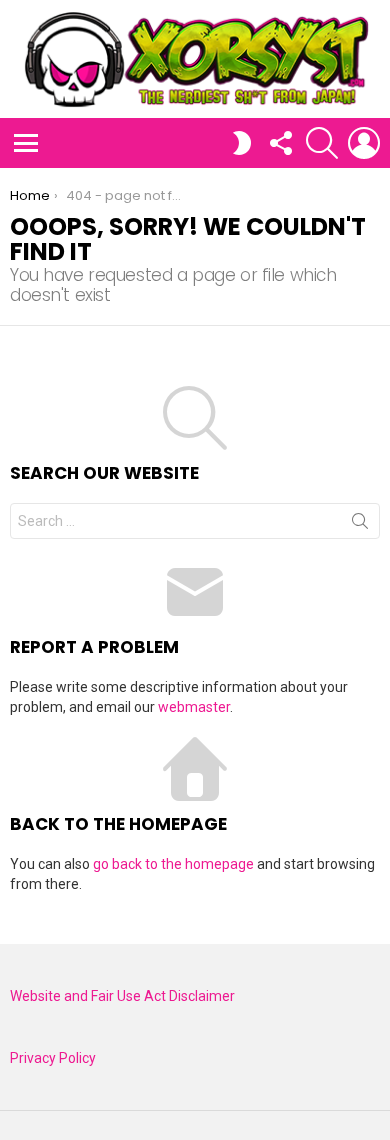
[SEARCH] (322, 143)
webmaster (194, 707)
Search (360, 525)
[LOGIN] (364, 143)
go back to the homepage (173, 864)
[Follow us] (280, 143)
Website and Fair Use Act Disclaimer (122, 996)
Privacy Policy (53, 1058)
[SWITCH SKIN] (242, 143)
